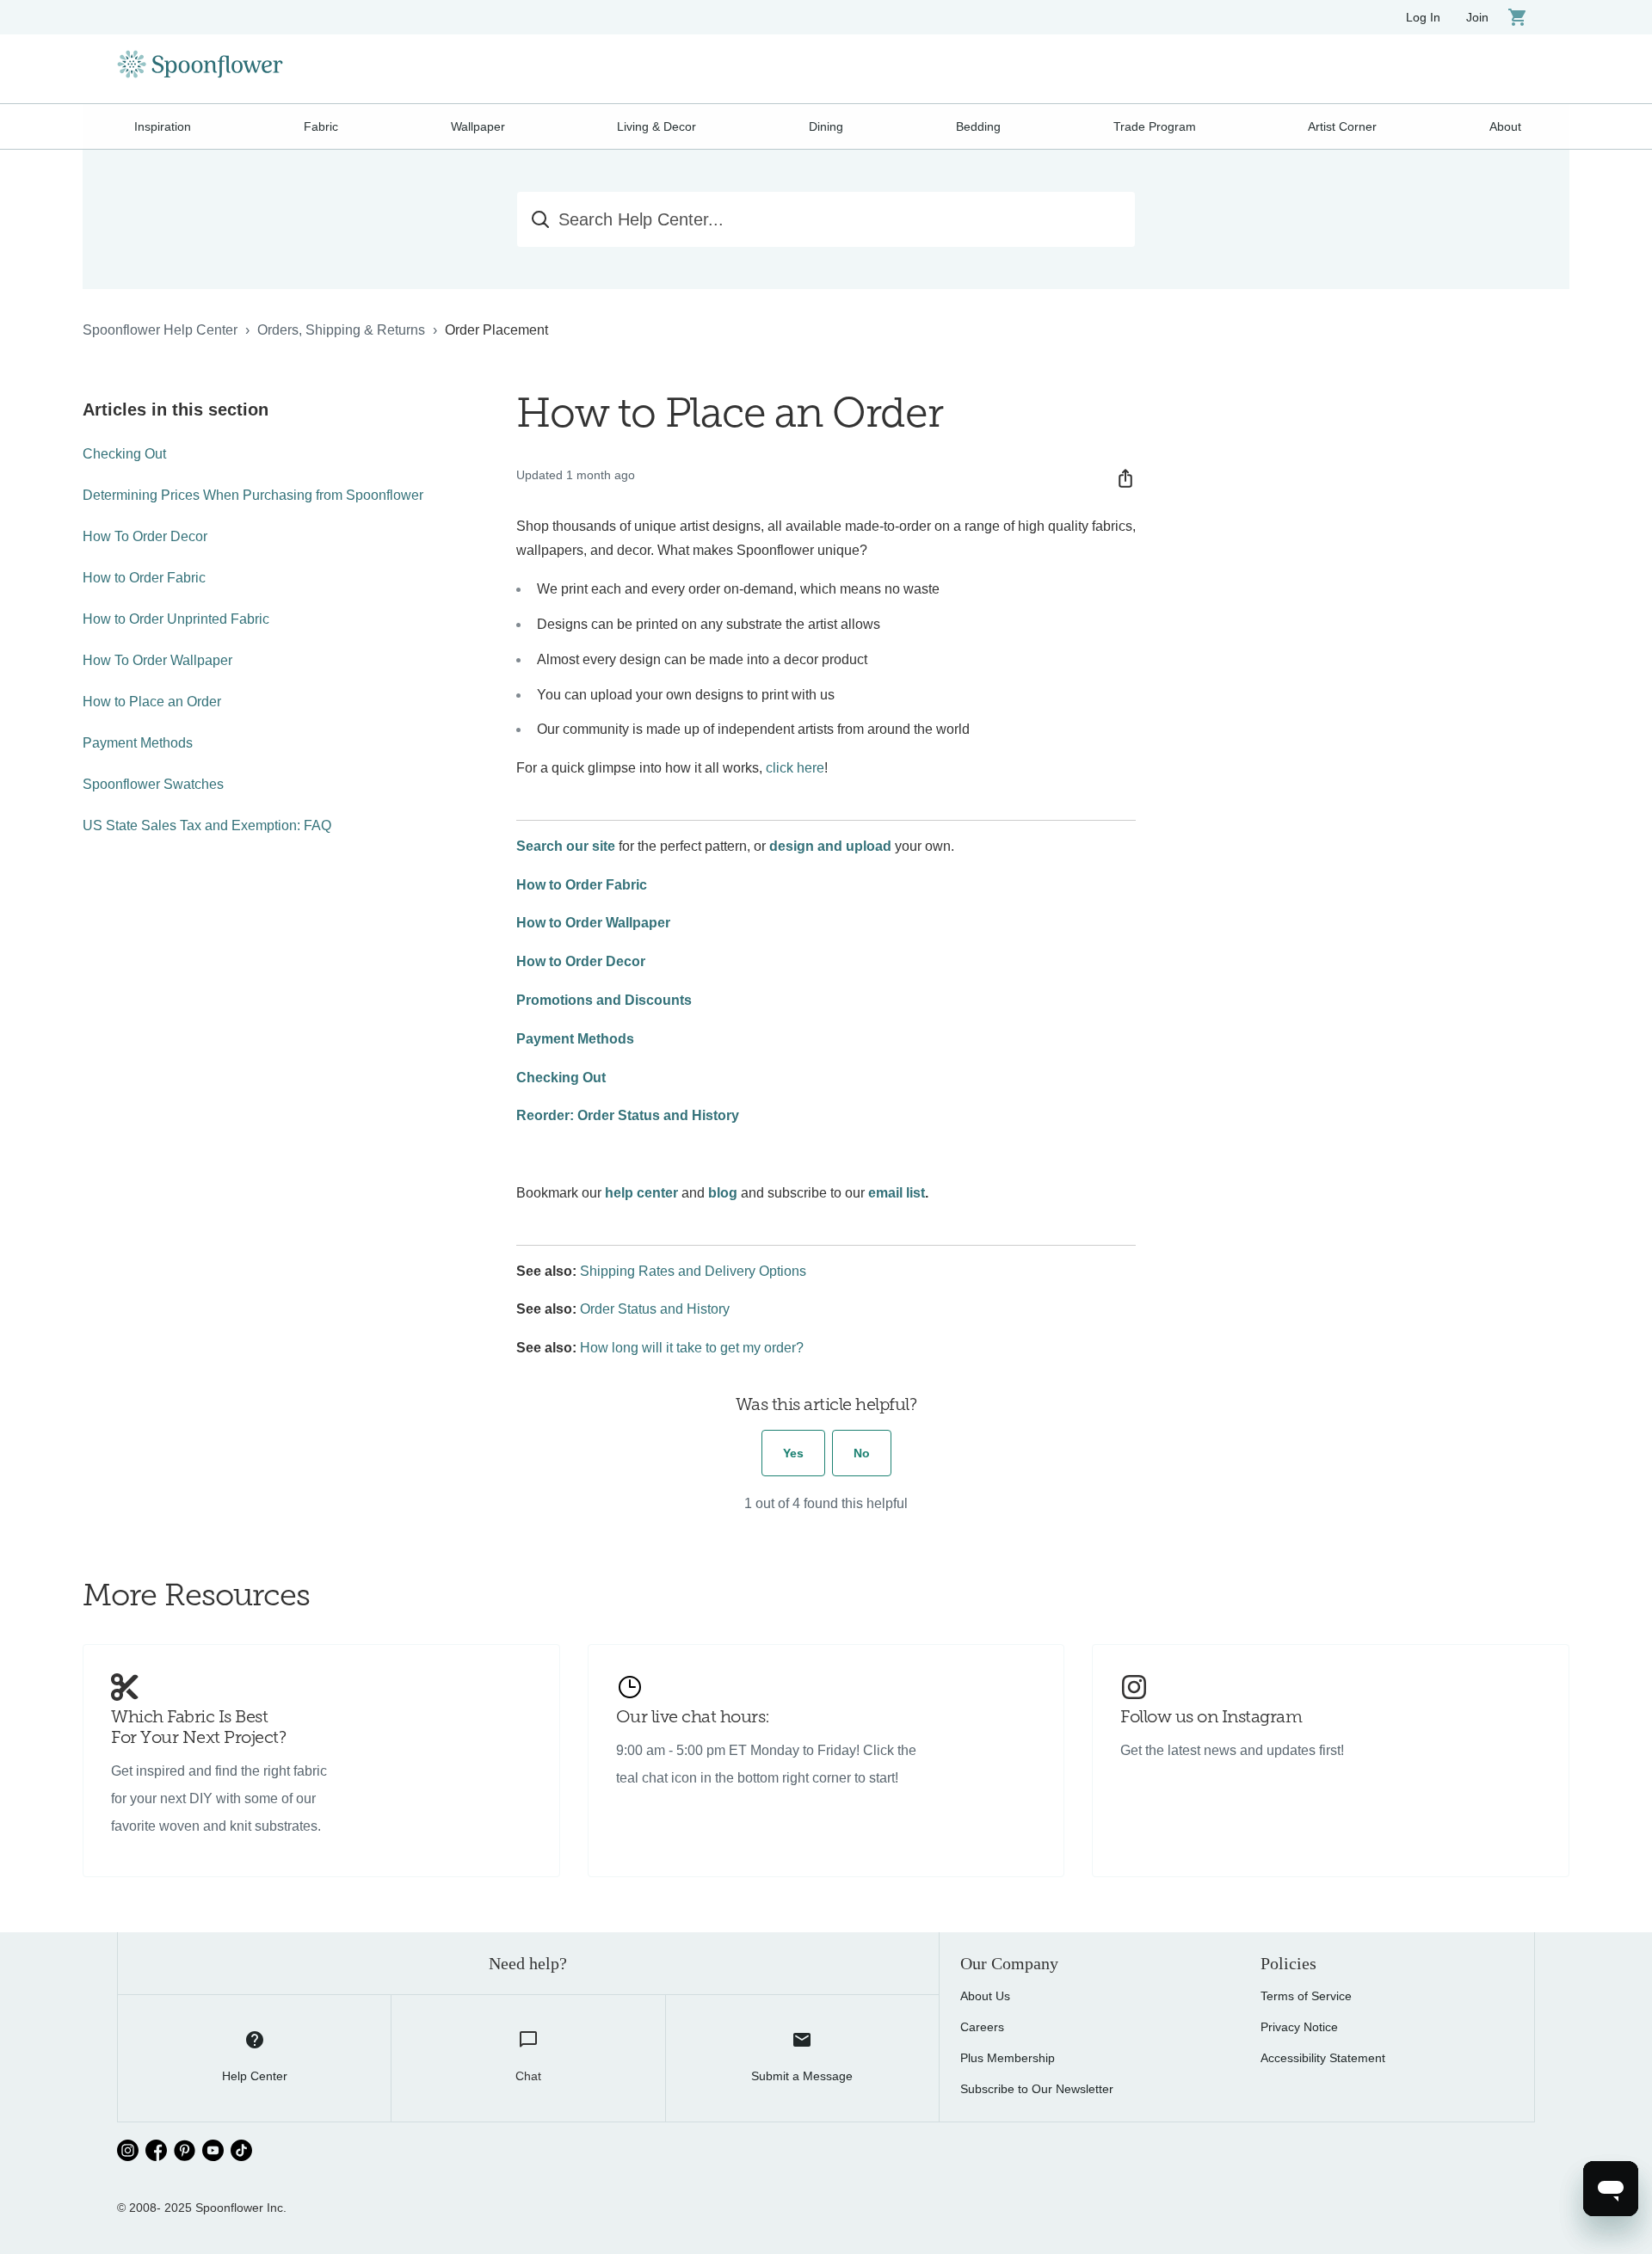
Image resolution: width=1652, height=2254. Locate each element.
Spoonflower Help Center (160, 330)
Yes (793, 1453)
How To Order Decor (145, 536)
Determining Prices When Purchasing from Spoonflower (253, 495)
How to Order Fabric (144, 578)
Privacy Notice (1299, 2027)
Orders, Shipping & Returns (341, 330)
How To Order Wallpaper (157, 660)
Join (1477, 17)
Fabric (321, 126)
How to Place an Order (152, 702)
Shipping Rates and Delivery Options (693, 1271)
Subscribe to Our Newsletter (1037, 2089)
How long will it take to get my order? (692, 1348)
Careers (982, 2027)
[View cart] (1518, 17)
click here (795, 768)
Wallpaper (478, 126)
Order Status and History (655, 1309)
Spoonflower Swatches (153, 784)
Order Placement (496, 330)
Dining (826, 126)
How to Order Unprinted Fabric (176, 619)
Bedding (978, 126)
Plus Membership (1008, 2058)
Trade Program (1155, 126)
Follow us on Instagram (1211, 1718)
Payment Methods (138, 743)
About (1505, 126)
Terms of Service (1306, 1996)
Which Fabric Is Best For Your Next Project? (198, 1728)
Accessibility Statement (1323, 2058)
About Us (985, 1996)
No (862, 1453)
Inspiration (163, 126)
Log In (1423, 17)
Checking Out (124, 454)
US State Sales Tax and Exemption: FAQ (207, 825)
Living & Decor (656, 126)
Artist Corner (1342, 126)
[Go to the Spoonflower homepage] (200, 69)
